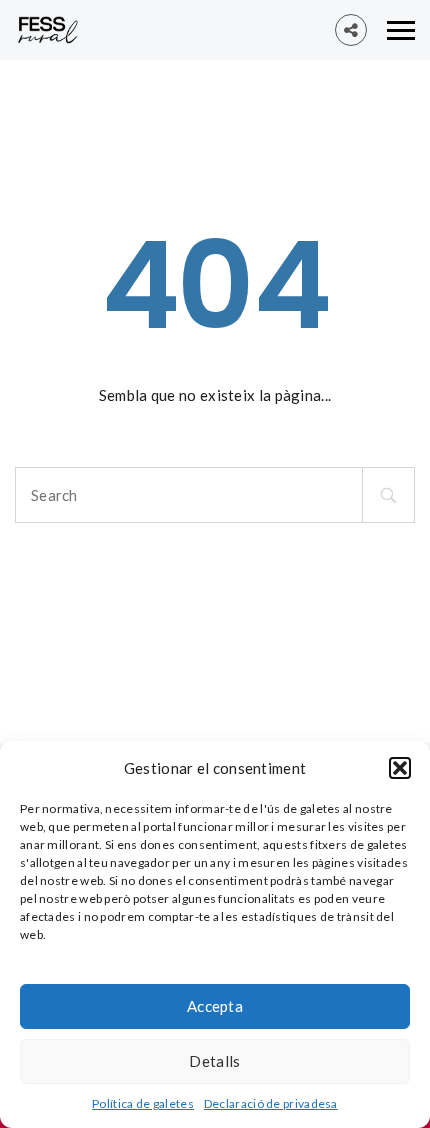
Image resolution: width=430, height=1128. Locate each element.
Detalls (214, 1061)
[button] (400, 768)
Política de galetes (143, 1103)
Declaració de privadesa (271, 1103)
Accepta (215, 1006)
